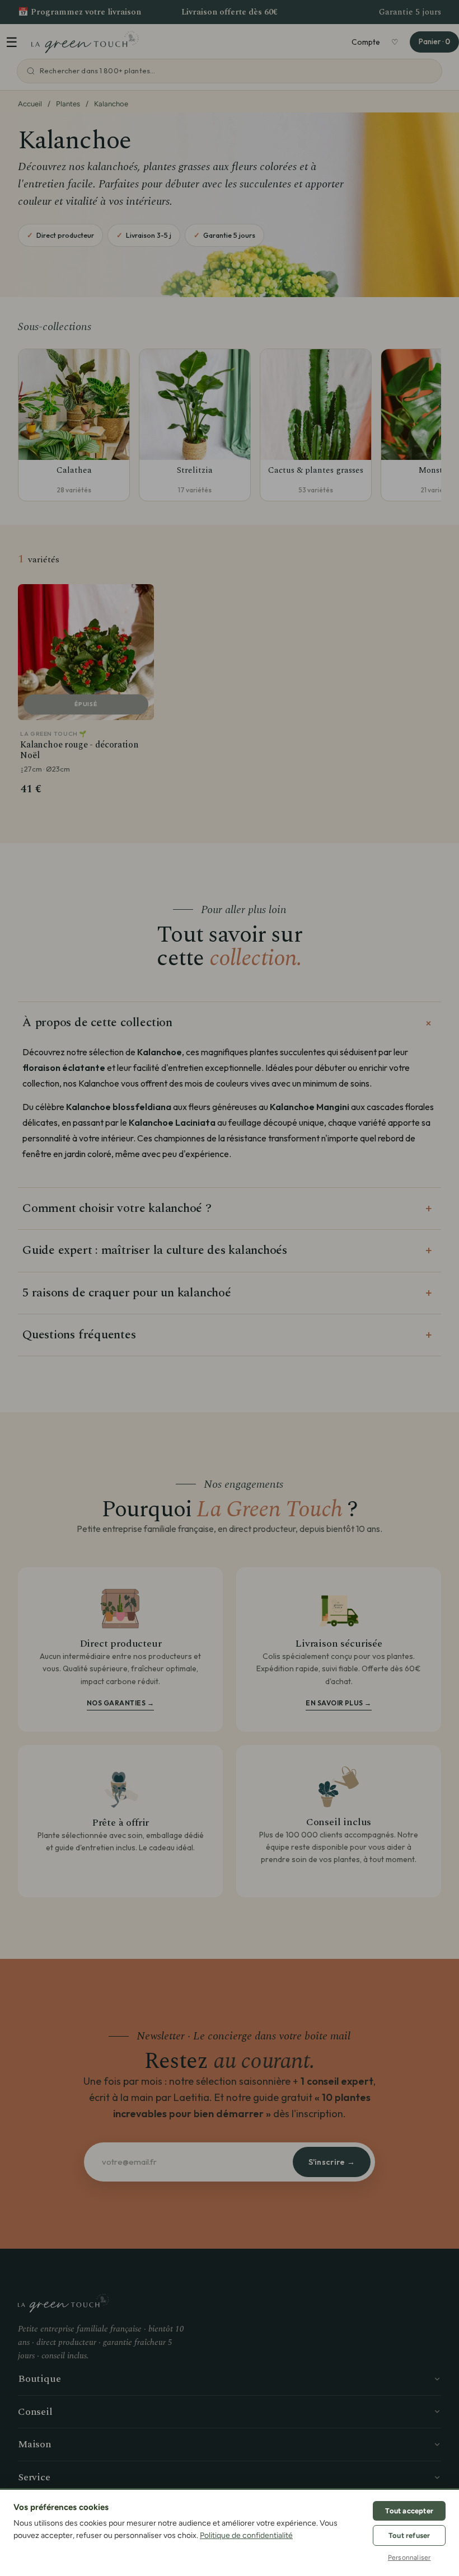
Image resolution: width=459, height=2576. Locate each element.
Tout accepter (409, 2511)
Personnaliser (409, 2558)
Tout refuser (409, 2535)
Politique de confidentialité (246, 2535)
